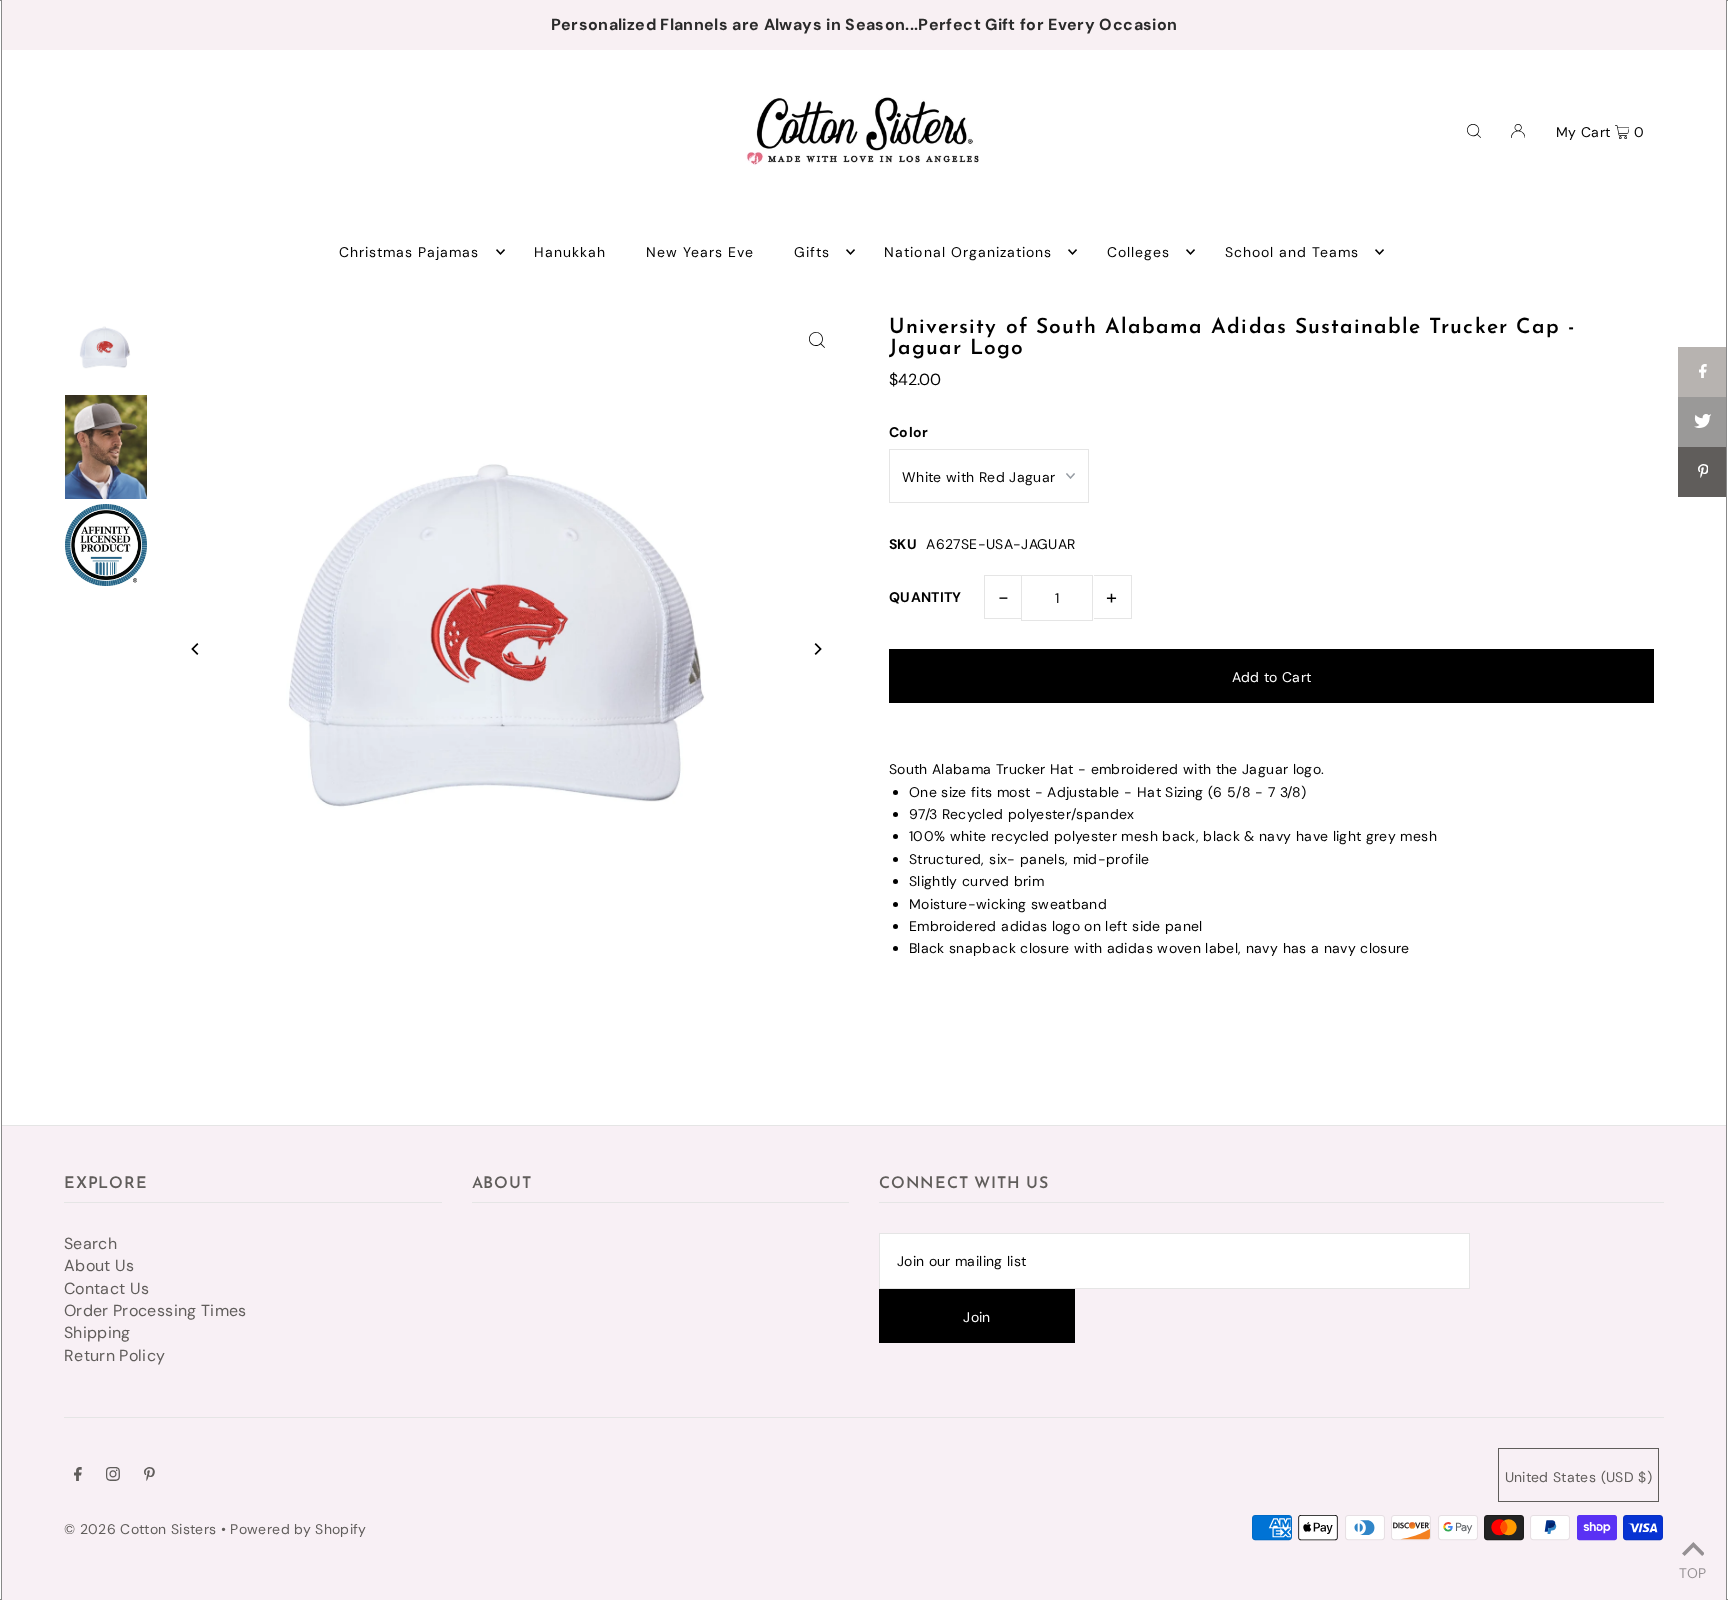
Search (90, 1243)
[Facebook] (78, 1476)
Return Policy (115, 1355)
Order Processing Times (155, 1310)
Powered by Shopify (298, 1529)
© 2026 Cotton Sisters (140, 1529)
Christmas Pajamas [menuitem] (409, 252)
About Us (99, 1265)
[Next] (817, 649)
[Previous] (196, 649)
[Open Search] (1474, 130)
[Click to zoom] (817, 339)
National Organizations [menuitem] (968, 252)
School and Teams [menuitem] (1292, 252)
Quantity (925, 597)
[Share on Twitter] (1703, 422)
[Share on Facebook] (1703, 372)
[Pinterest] (149, 1476)
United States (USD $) (1578, 1477)
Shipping (97, 1332)
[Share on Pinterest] (1703, 472)
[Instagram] (113, 1476)
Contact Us (107, 1288)
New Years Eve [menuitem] (700, 252)
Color (909, 432)
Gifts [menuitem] (812, 252)
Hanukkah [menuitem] (570, 252)
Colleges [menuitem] (1138, 252)
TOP (1692, 1572)
